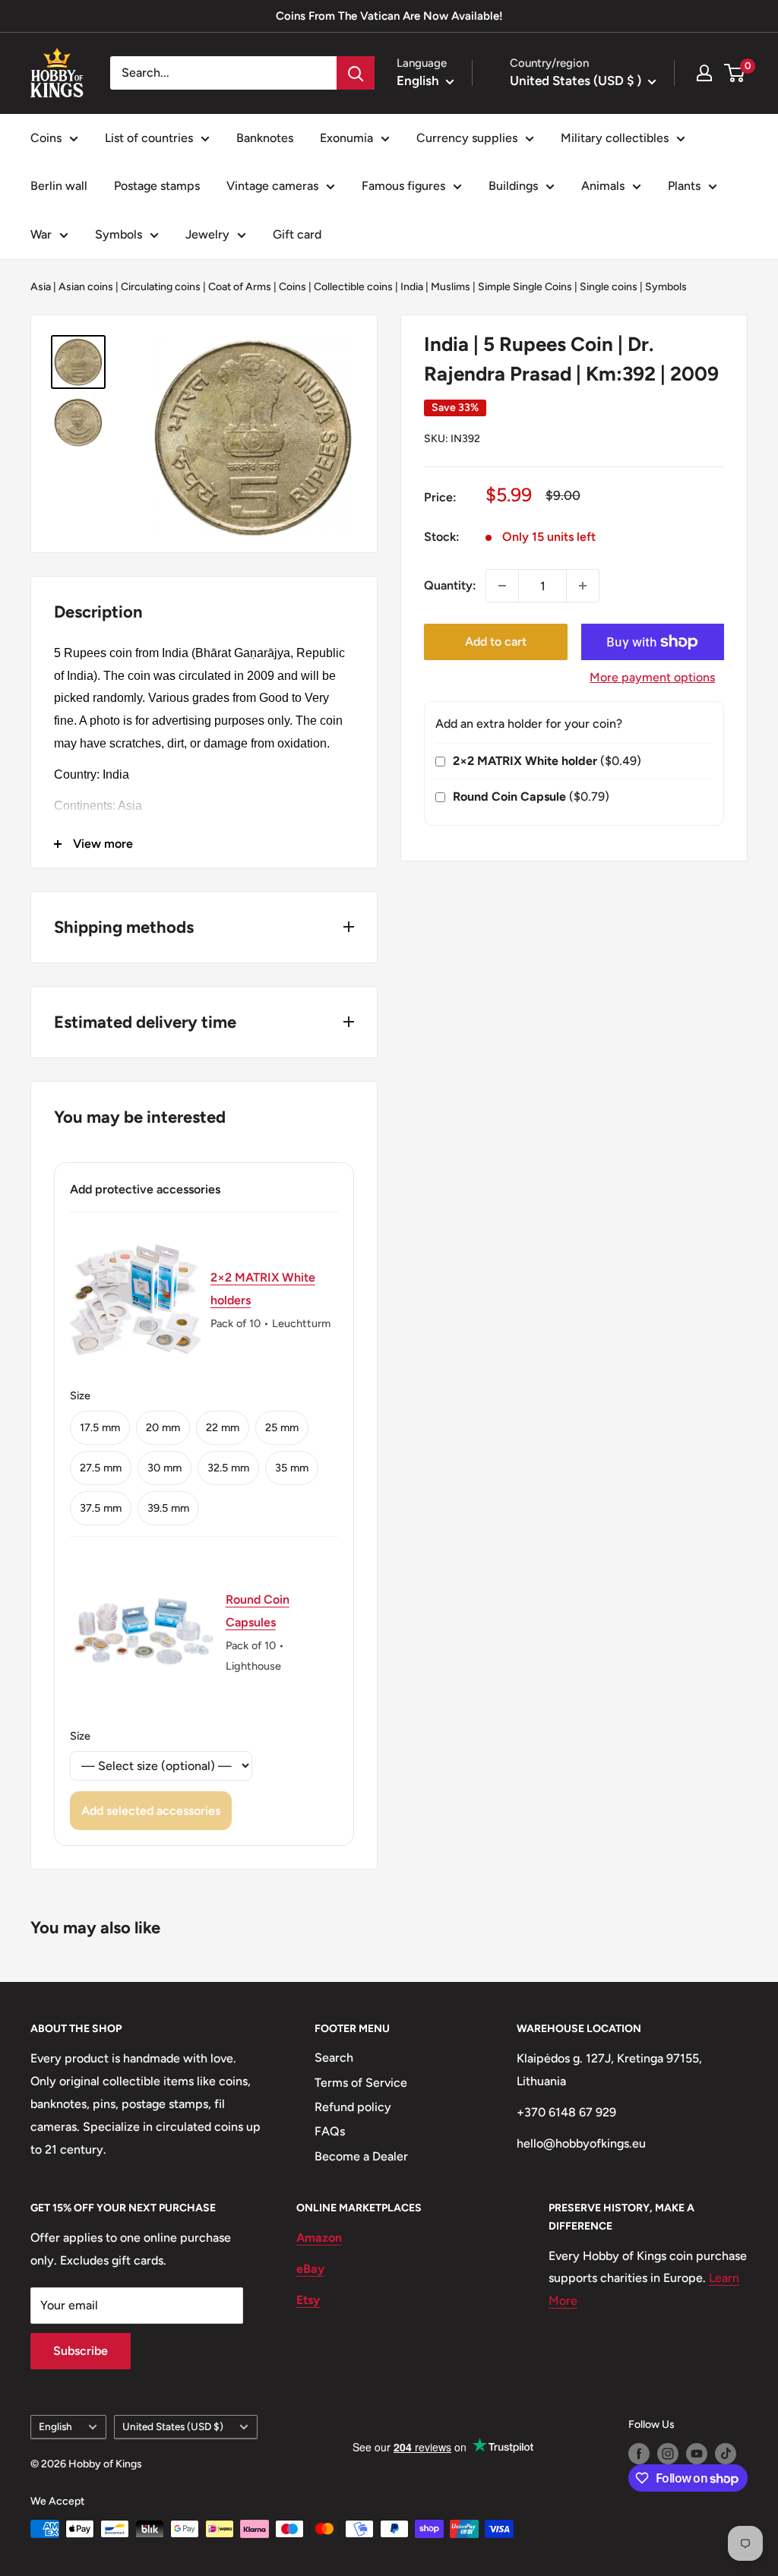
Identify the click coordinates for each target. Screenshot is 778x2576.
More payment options (652, 677)
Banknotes (265, 138)
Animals (603, 186)
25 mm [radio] (282, 1427)
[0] (735, 73)
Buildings (513, 186)
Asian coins (86, 287)
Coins (46, 138)
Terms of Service (361, 2083)
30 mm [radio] (164, 1468)
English (55, 2426)
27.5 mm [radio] (101, 1468)
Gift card (297, 234)
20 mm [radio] (163, 1427)
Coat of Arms (240, 287)
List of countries (149, 138)
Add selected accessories (151, 1811)
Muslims (451, 287)
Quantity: (450, 585)
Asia (41, 287)
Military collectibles (615, 138)
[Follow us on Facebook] (639, 2454)
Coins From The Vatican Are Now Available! (389, 16)
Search (334, 2058)
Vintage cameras (272, 186)
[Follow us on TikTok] (726, 2454)
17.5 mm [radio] (100, 1427)
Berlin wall (59, 186)
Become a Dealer (361, 2156)
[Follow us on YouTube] (697, 2454)
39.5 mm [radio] (168, 1508)
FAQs (330, 2131)
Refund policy (353, 2107)
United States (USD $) (173, 2426)
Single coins (609, 287)
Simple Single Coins (525, 287)
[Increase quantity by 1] (583, 586)
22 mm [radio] (223, 1427)
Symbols (119, 234)
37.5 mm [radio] (101, 1508)
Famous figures (403, 186)
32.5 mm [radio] (228, 1468)
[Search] (356, 73)
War (41, 234)
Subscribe (81, 2351)
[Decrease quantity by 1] (502, 586)
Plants (684, 186)
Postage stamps (157, 186)
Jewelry (207, 234)
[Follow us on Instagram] (668, 2454)
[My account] (704, 73)
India (412, 287)
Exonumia (346, 138)
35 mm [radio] (292, 1468)
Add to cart (496, 642)
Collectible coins (353, 287)
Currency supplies (467, 138)
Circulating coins (161, 287)
